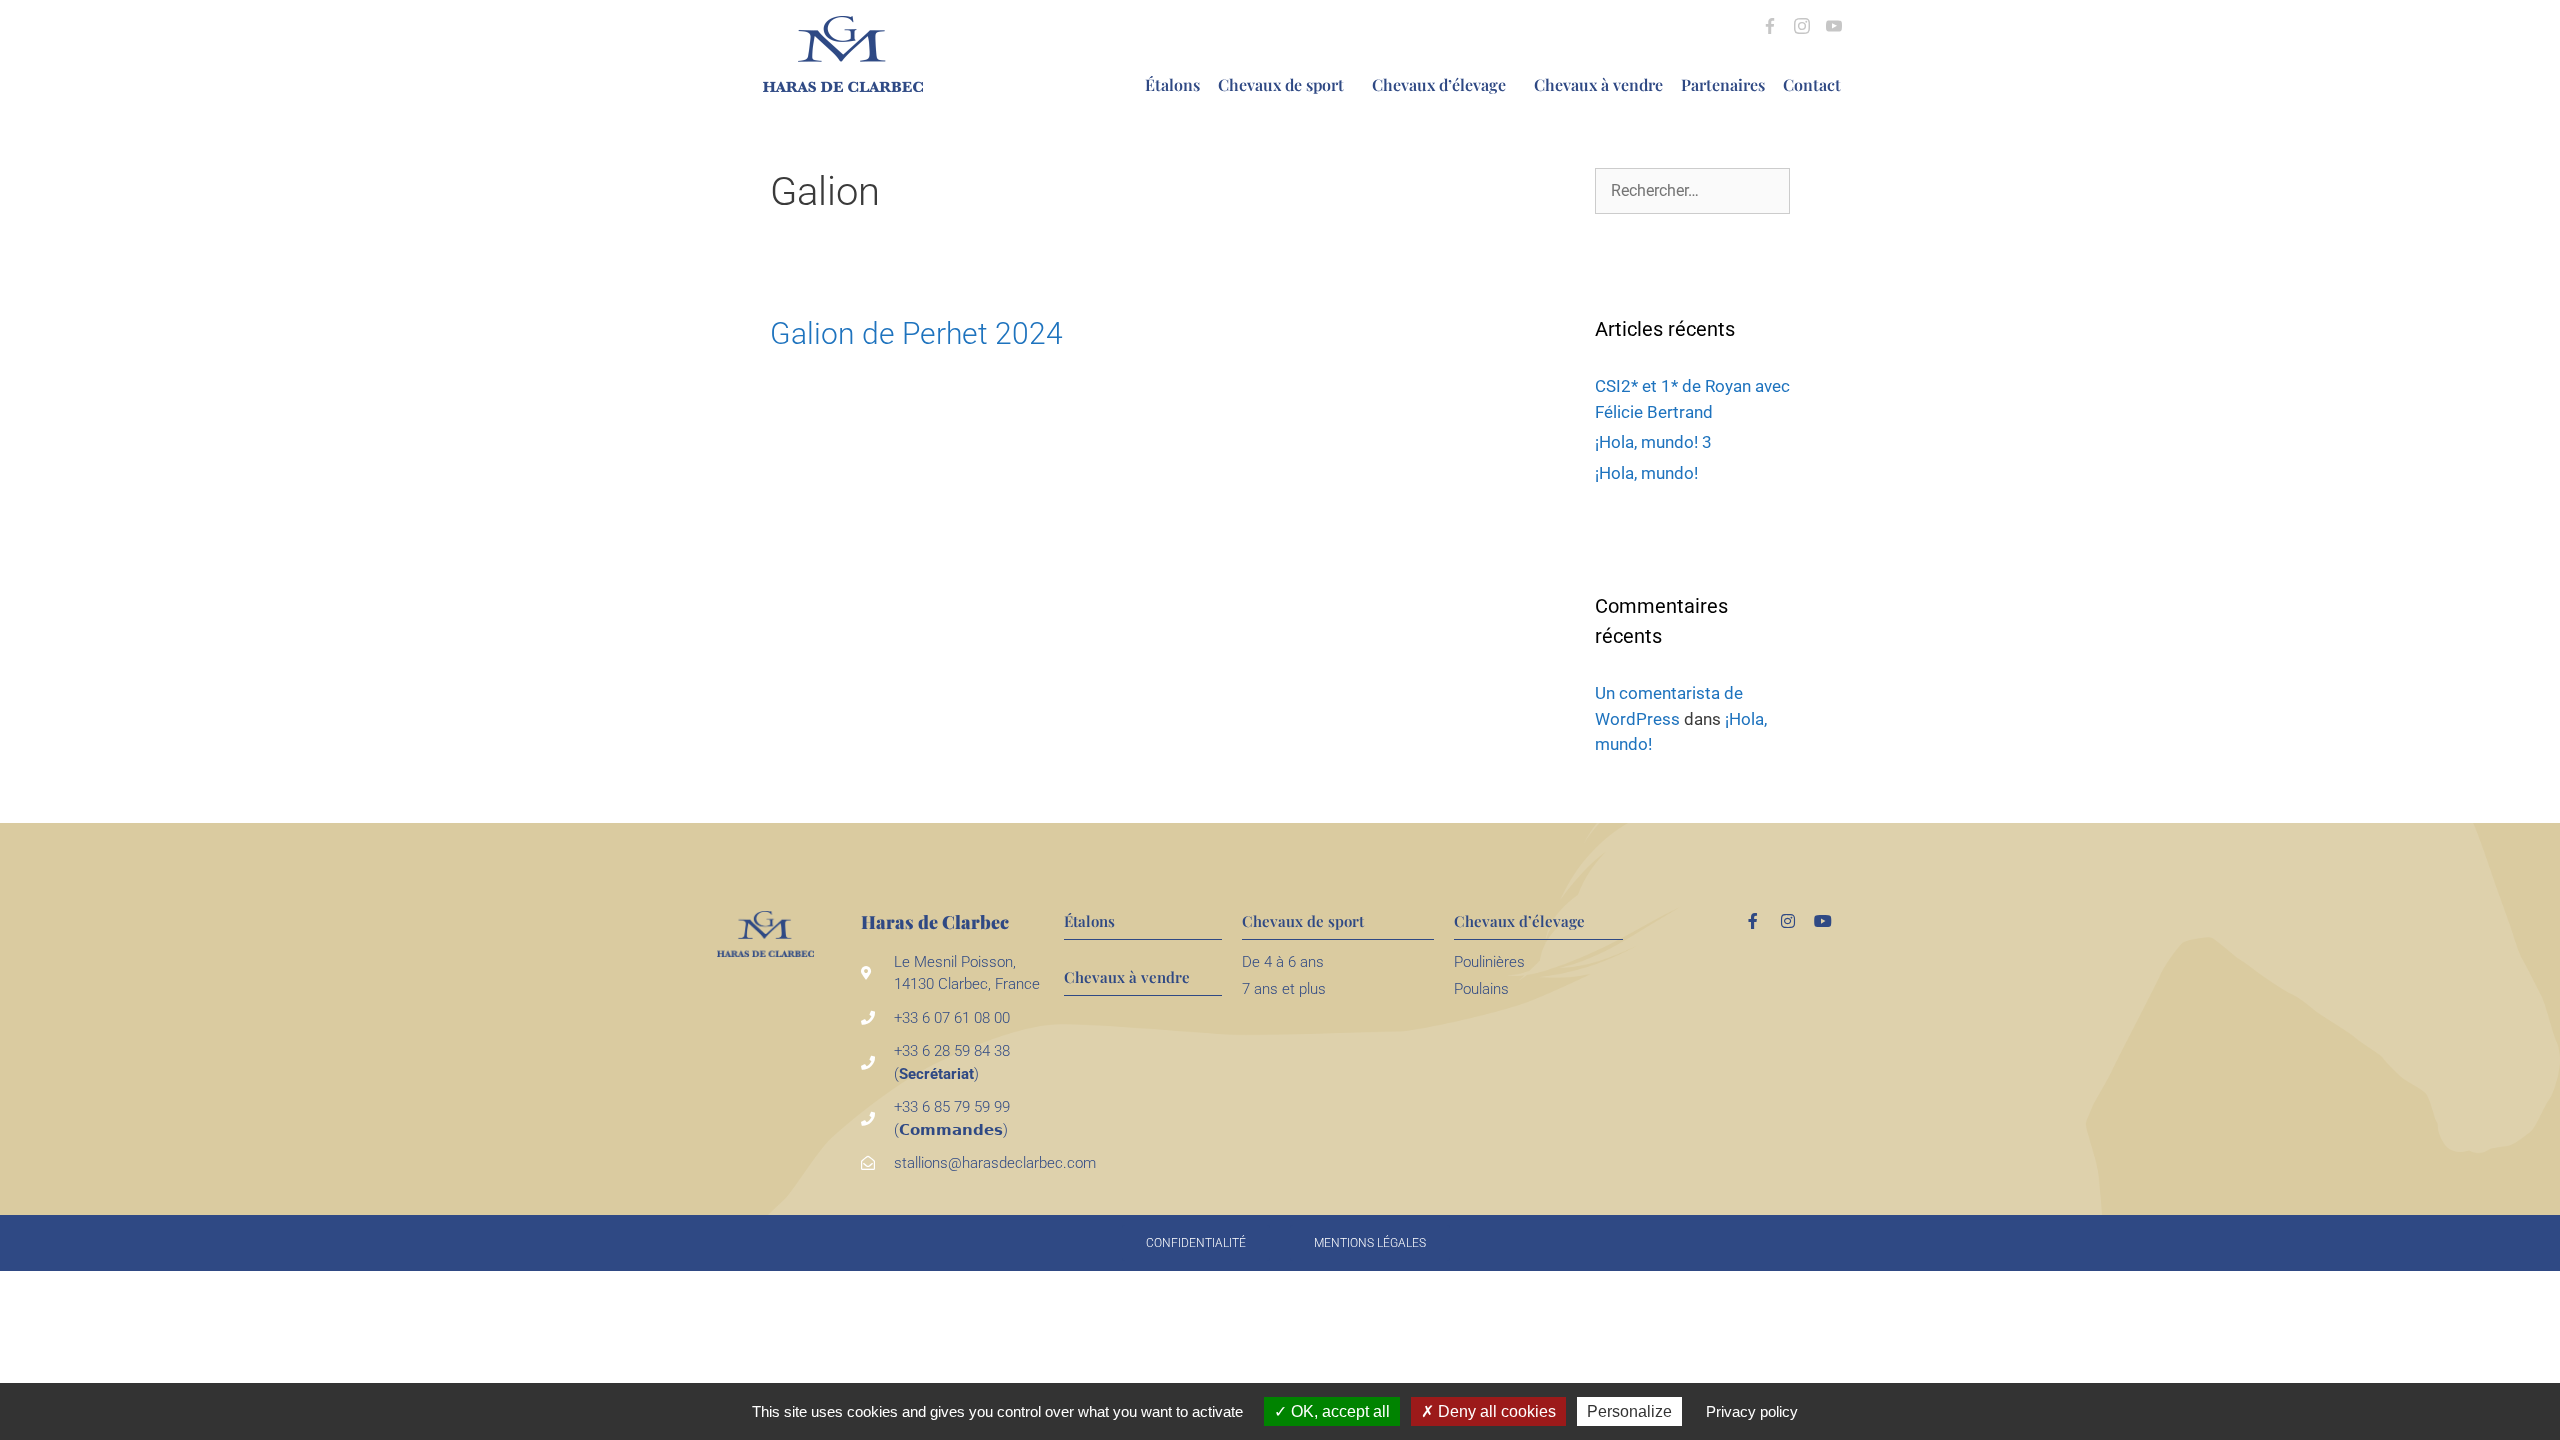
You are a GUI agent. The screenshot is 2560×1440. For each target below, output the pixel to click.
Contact (1812, 84)
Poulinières (1489, 962)
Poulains (1481, 989)
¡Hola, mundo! (1646, 473)
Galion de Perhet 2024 (916, 333)
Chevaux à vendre (1598, 84)
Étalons (1172, 84)
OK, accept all (1338, 1411)
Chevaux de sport (1281, 84)
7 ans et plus (1284, 989)
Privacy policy (1752, 1411)
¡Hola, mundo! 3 (1653, 442)
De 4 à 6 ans (1283, 962)
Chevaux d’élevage (1439, 84)
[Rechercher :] (1692, 190)
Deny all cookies (1495, 1411)
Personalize (1629, 1411)
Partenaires (1723, 84)
